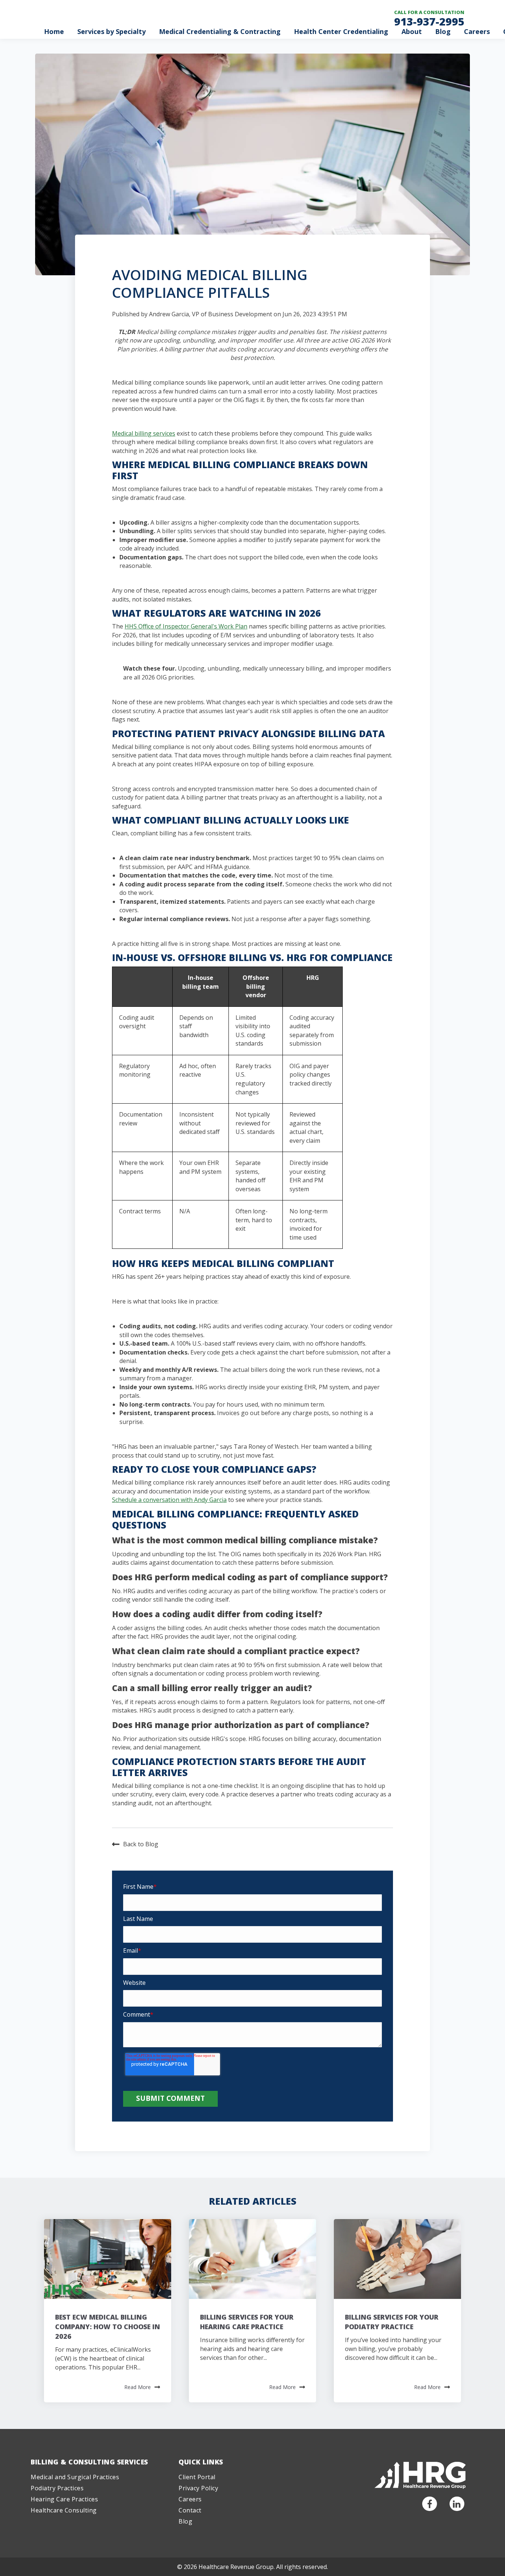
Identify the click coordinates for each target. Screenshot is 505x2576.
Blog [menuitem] (185, 2521)
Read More (138, 2387)
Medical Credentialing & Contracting (220, 31)
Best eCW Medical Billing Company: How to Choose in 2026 (108, 2327)
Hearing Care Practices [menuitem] (64, 2499)
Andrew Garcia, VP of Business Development (211, 314)
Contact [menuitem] (190, 2510)
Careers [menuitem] (190, 2499)
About (412, 31)
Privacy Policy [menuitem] (198, 2488)
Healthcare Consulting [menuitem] (64, 2510)
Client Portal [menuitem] (197, 2477)
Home (54, 31)
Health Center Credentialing (341, 31)
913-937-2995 (429, 21)
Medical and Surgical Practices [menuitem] (75, 2477)
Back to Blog (141, 1844)
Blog (443, 31)
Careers (477, 31)
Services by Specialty (111, 31)
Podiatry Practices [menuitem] (57, 2488)
